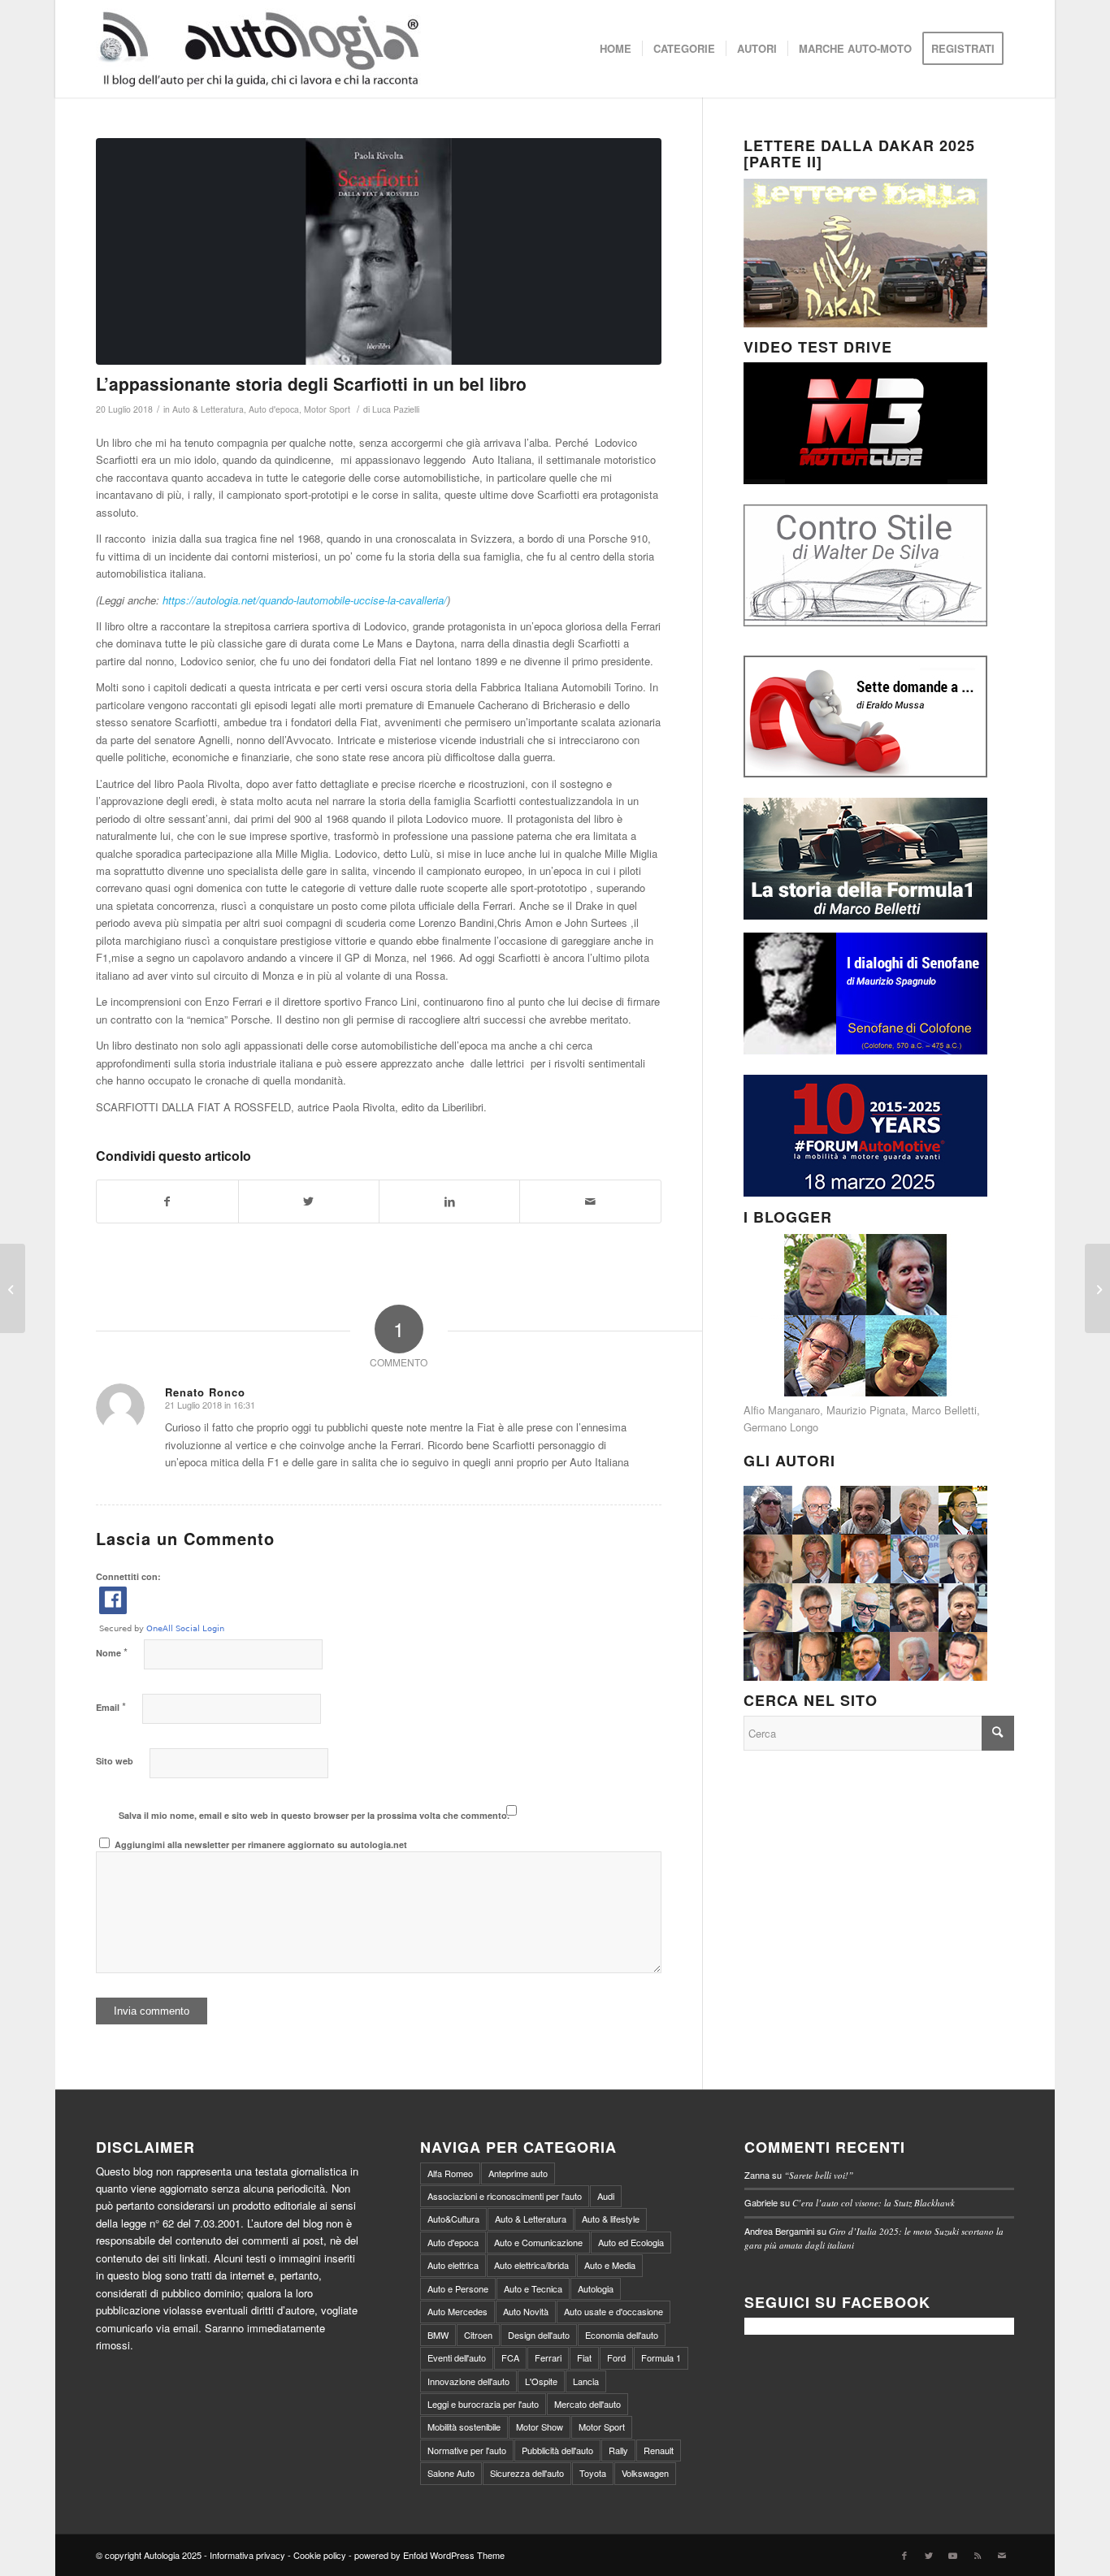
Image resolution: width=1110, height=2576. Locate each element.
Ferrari (548, 2357)
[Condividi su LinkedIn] (449, 1201)
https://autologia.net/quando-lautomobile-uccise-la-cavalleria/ (305, 600)
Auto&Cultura (453, 2219)
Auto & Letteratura (208, 409)
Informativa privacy (247, 2555)
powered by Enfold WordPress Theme (429, 2555)
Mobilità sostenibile (464, 2427)
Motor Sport (327, 409)
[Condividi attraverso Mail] (590, 1201)
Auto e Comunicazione (538, 2242)
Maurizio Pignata (866, 1410)
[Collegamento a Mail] (1002, 2555)
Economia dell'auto (622, 2335)
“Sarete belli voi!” (819, 2175)
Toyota (593, 2473)
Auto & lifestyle (611, 2219)
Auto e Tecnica (533, 2288)
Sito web (115, 1761)
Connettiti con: (128, 1576)
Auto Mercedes (457, 2311)
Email (111, 1706)
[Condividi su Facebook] (167, 1201)
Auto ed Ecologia (631, 2242)
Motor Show (540, 2427)
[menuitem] (616, 49)
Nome (112, 1652)
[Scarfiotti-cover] (378, 251)
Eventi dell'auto (457, 2357)
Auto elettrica (453, 2265)
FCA (510, 2357)
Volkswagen (645, 2473)
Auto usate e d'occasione (614, 2311)
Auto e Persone (458, 2288)
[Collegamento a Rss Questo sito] (978, 2555)
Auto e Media (610, 2265)
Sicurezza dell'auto (527, 2473)
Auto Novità (526, 2311)
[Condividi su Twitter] (309, 1201)
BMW (438, 2335)
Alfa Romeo (450, 2173)
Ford (616, 2357)
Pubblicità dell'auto (557, 2450)
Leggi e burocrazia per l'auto (483, 2404)
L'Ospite (541, 2381)
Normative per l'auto (467, 2450)
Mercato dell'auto (588, 2404)
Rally (618, 2450)
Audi (606, 2196)
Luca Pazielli (396, 409)
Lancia (586, 2381)
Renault (659, 2450)
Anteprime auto (518, 2173)
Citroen (478, 2335)
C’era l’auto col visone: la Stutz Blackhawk (874, 2203)
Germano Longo (781, 1427)
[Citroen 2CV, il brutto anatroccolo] (13, 1288)
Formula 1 (661, 2357)
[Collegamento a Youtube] (953, 2555)
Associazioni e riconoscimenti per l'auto (505, 2196)
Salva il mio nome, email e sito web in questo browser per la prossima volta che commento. (314, 1815)
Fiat (584, 2357)
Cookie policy (320, 2555)
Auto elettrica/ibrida (531, 2265)
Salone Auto (451, 2473)
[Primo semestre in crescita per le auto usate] (1097, 1288)
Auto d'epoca (274, 409)
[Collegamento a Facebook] (904, 2555)
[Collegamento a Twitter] (929, 2555)
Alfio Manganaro (782, 1410)
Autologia (596, 2288)
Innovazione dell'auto (468, 2381)
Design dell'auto (539, 2335)
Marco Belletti (944, 1410)
